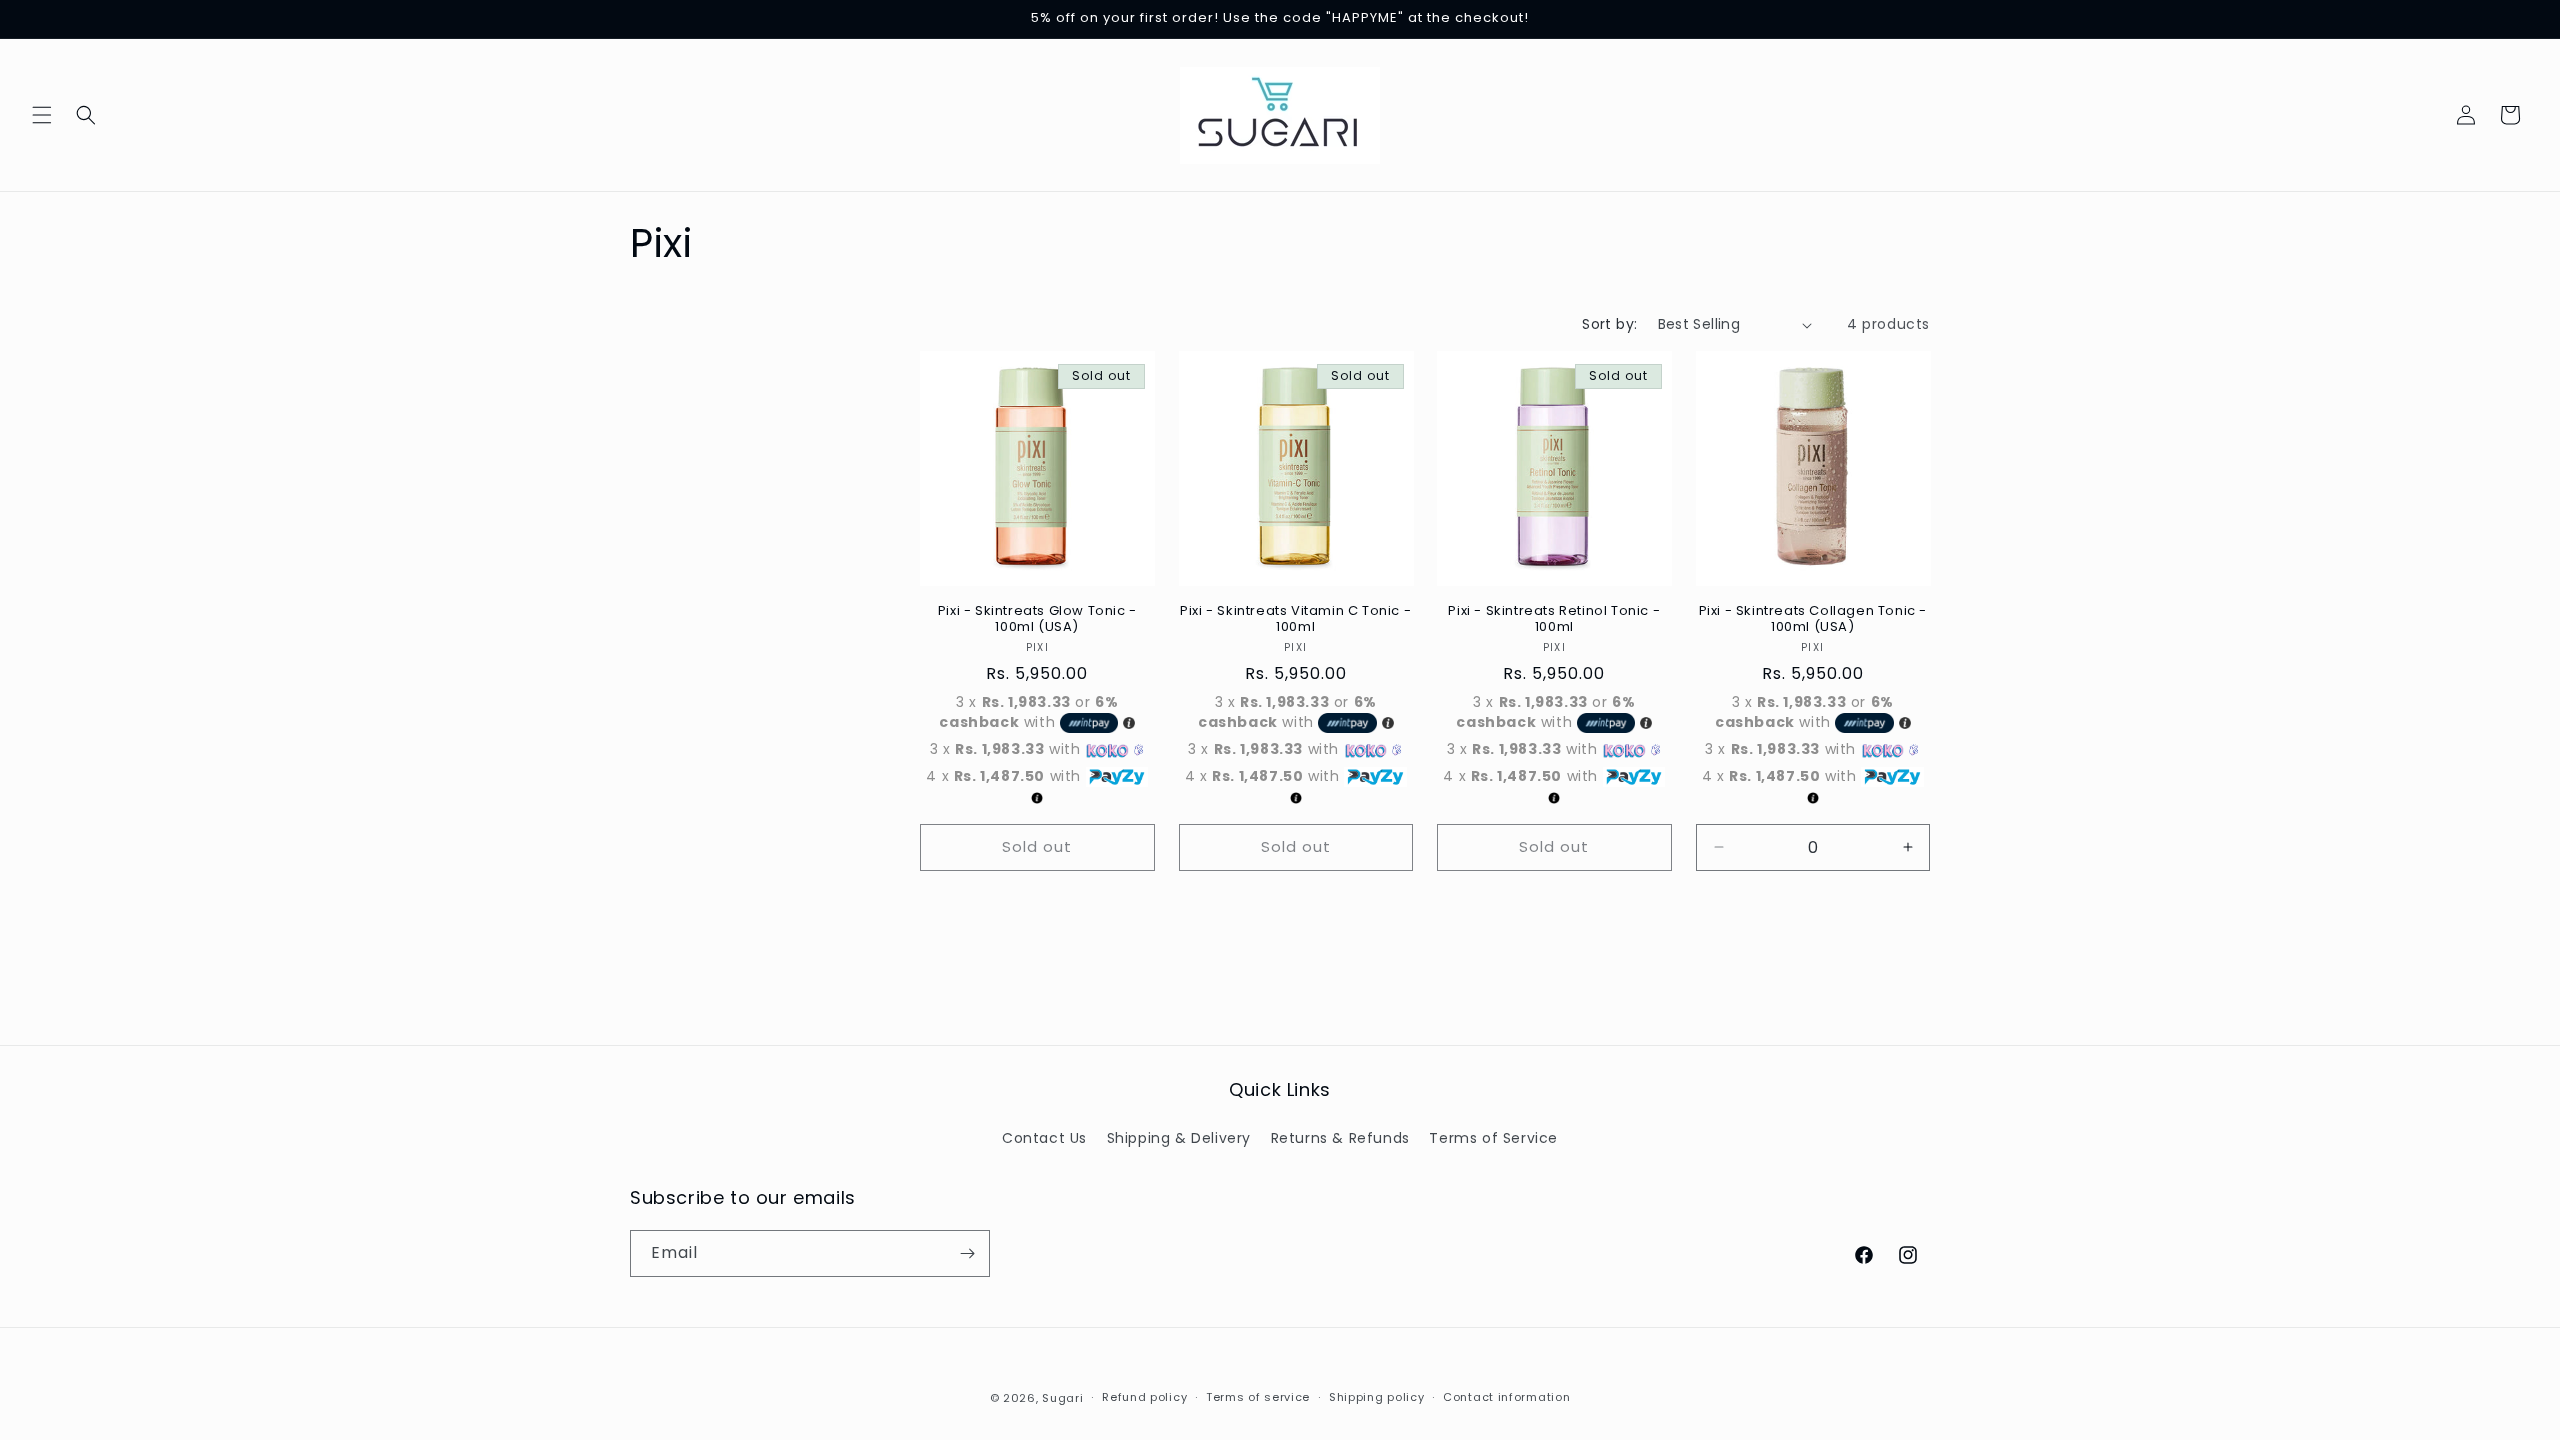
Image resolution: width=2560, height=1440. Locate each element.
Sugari (1062, 1398)
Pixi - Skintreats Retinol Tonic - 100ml (1554, 620)
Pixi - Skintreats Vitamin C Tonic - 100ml (1295, 620)
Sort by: (1609, 324)
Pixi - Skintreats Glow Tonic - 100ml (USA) (1037, 620)
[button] (42, 115)
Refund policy (1144, 1397)
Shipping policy (1377, 1397)
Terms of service (1258, 1397)
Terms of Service (1493, 1138)
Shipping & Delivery (1179, 1138)
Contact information (1506, 1397)
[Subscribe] (967, 1253)
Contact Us (1044, 1138)
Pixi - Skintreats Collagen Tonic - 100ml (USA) (1813, 620)
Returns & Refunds (1340, 1138)
